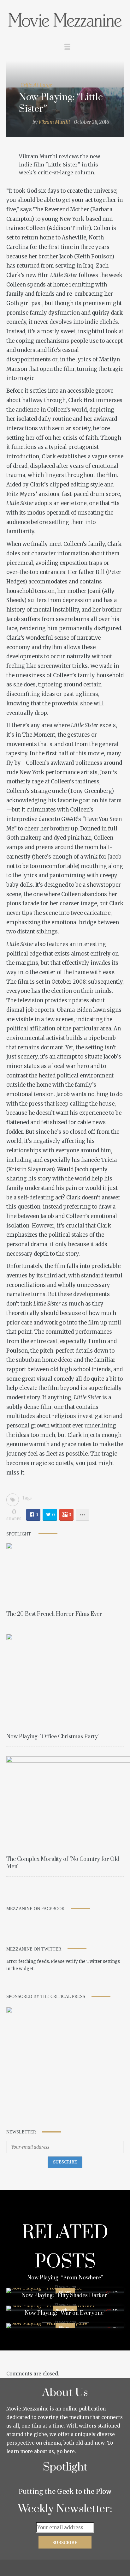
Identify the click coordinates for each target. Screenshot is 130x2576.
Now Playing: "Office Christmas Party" (53, 1737)
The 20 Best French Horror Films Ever (54, 1614)
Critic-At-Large (36, 85)
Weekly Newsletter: (65, 2509)
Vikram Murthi (54, 122)
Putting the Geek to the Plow (65, 2492)
